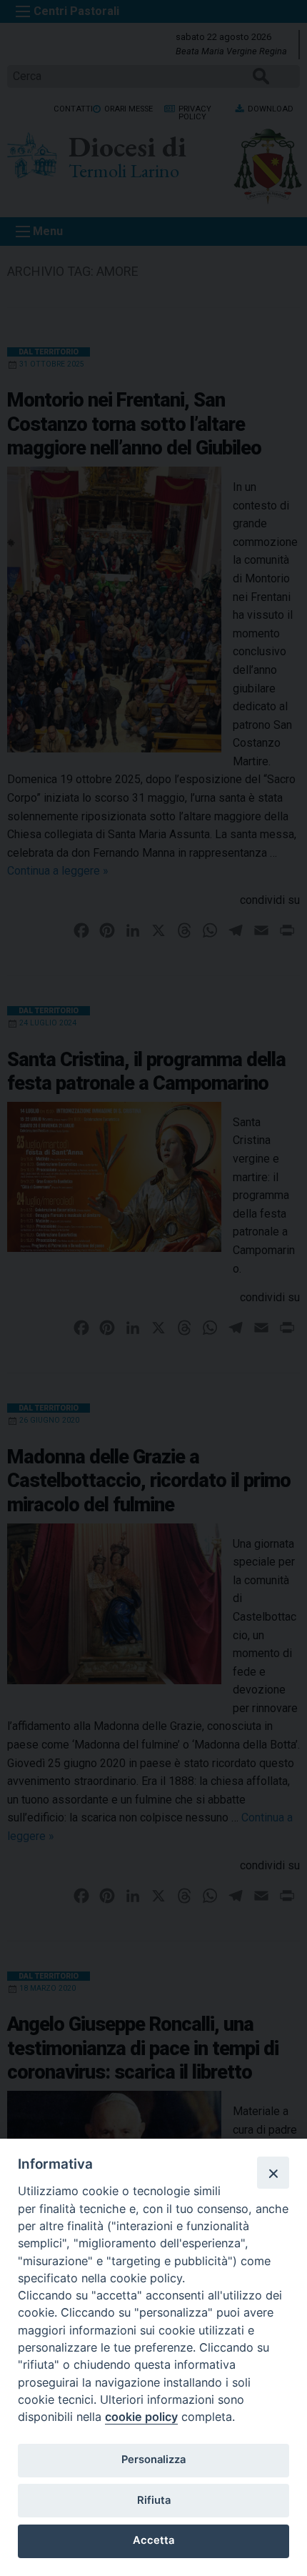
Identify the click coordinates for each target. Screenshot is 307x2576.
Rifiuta (154, 2500)
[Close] (273, 2172)
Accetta (153, 2540)
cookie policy (141, 2417)
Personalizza (153, 2460)
